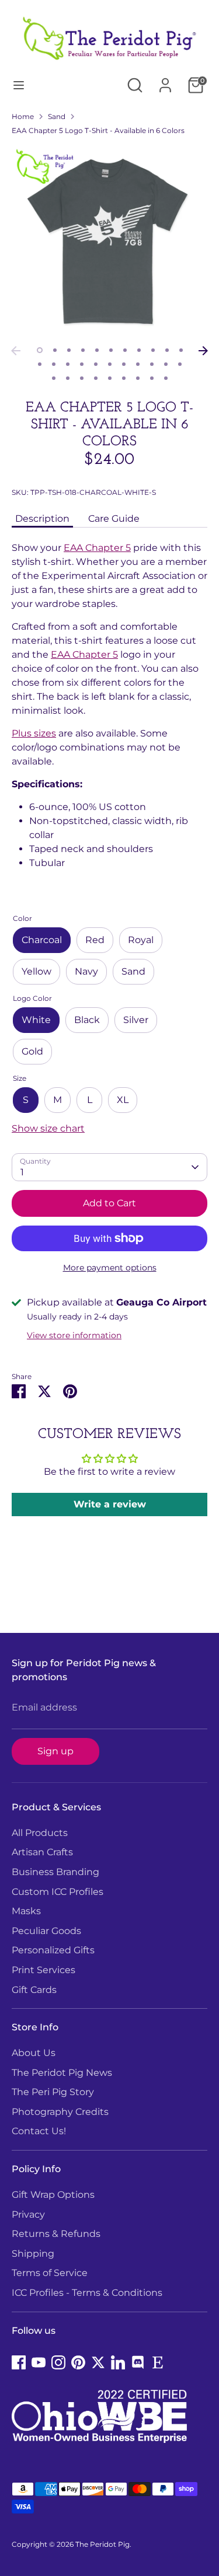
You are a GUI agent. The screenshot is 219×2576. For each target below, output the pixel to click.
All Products (40, 1833)
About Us (34, 2053)
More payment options (110, 1268)
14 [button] (68, 364)
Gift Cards (34, 1990)
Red (95, 940)
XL (123, 1100)
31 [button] (166, 378)
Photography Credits (60, 2112)
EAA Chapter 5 (97, 548)
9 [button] (153, 350)
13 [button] (54, 364)
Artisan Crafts (42, 1852)
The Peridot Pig (102, 2544)
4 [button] (83, 350)
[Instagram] (58, 2362)
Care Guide (114, 519)
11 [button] (181, 350)
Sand (57, 116)
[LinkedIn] (118, 2362)
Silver (136, 1020)
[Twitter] (98, 2362)
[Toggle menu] (19, 85)
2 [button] (55, 350)
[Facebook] (19, 2362)
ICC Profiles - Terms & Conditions (87, 2293)
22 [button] (180, 364)
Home (23, 116)
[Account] (165, 80)
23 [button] (54, 378)
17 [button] (110, 364)
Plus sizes (34, 733)
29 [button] (138, 378)
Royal (141, 940)
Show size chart (48, 1128)
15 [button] (82, 364)
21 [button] (166, 364)
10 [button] (167, 350)
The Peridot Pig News (62, 2073)
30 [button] (152, 378)
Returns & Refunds (56, 2234)
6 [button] (111, 350)
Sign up (55, 1751)
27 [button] (110, 378)
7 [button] (125, 350)
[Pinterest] (78, 2362)
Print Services (44, 1970)
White (36, 1020)
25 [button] (82, 378)
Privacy (28, 2214)
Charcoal (42, 940)
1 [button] (40, 350)
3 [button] (69, 350)
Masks (26, 1911)
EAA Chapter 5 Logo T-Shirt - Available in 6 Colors (98, 130)
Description (42, 519)
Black (87, 1020)
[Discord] (138, 2362)
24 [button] (68, 378)
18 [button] (124, 364)
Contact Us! (39, 2131)
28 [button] (124, 378)
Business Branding (55, 1872)
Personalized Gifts (53, 1950)
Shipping (33, 2254)
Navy (86, 971)
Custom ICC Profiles (58, 1892)
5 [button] (97, 350)
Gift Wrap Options (53, 2195)
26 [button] (96, 378)
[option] (109, 242)
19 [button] (138, 364)
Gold (32, 1051)
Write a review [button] (110, 1504)
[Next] (203, 351)
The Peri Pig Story (53, 2092)
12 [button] (40, 364)
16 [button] (96, 364)
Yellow (36, 971)
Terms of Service (50, 2273)
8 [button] (139, 350)
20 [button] (152, 364)
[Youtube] (39, 2362)
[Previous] (16, 351)
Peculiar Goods (46, 1931)
